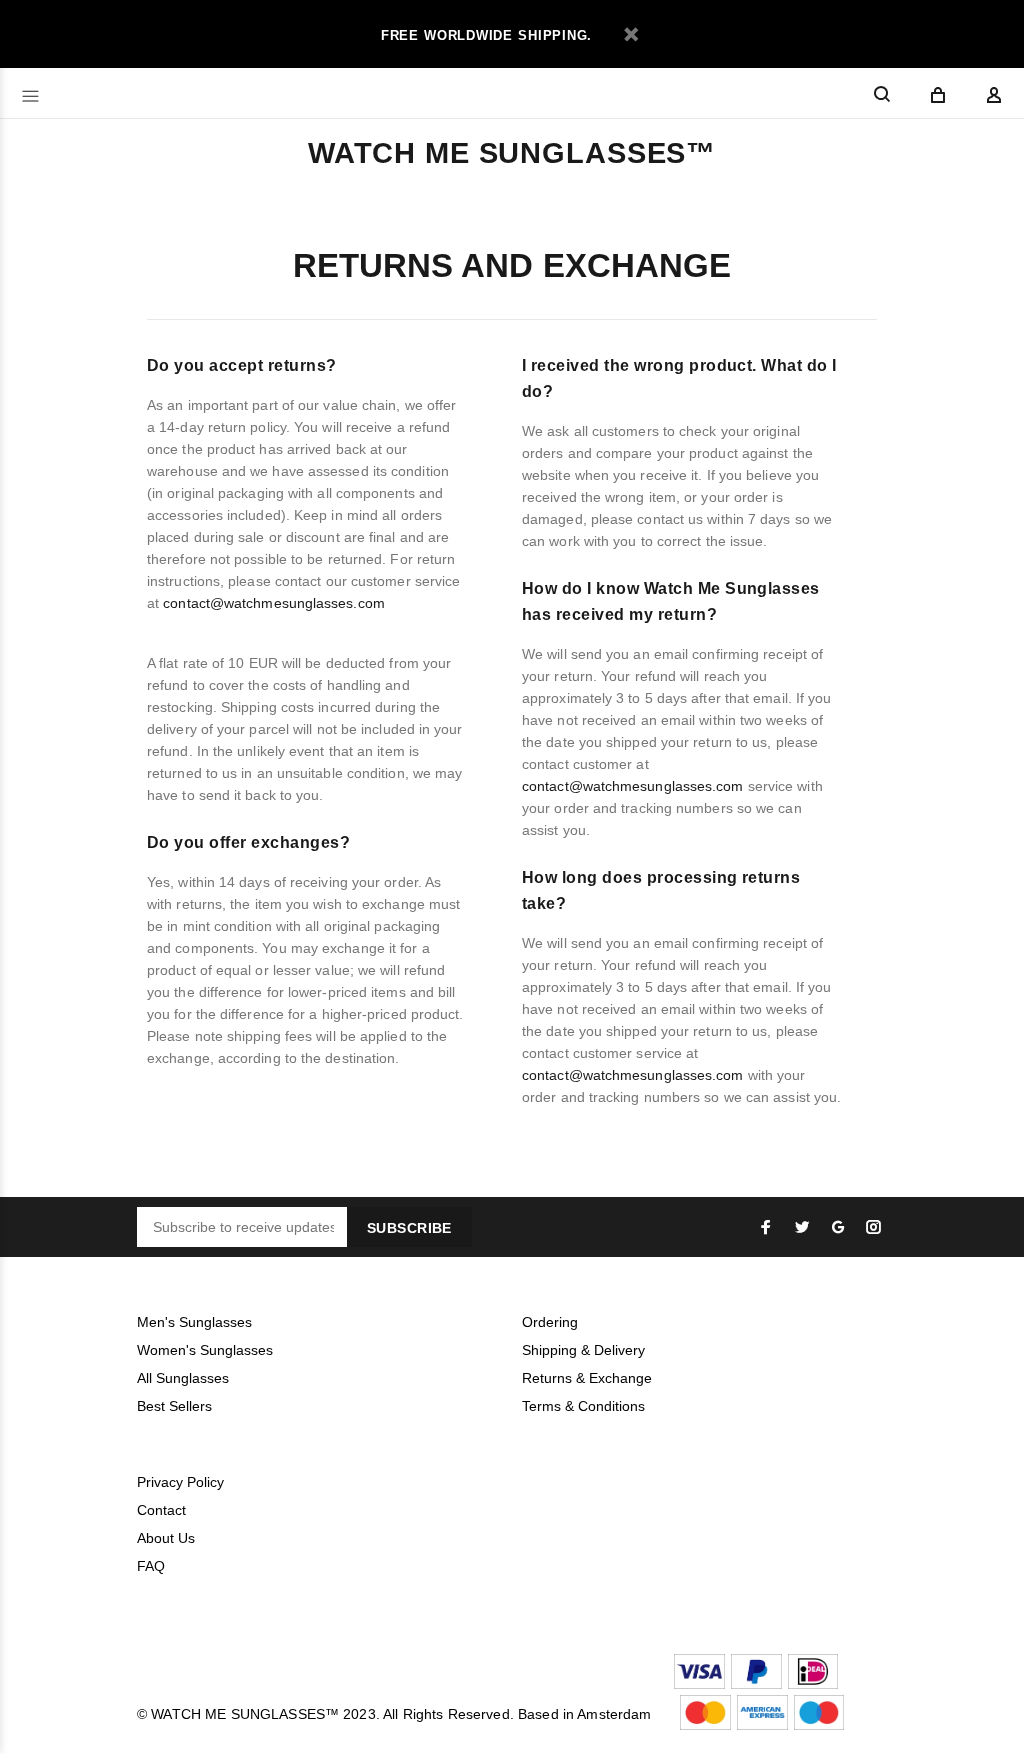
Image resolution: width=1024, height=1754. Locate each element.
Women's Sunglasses (205, 1350)
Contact (161, 1510)
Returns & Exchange (587, 1378)
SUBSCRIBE (409, 1228)
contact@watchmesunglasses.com (274, 603)
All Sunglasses (183, 1378)
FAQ (151, 1566)
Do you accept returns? (242, 365)
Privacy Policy (180, 1482)
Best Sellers (174, 1406)
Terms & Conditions (583, 1406)
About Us (166, 1538)
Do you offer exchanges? (248, 842)
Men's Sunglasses (194, 1322)
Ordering (550, 1322)
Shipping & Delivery (583, 1350)
